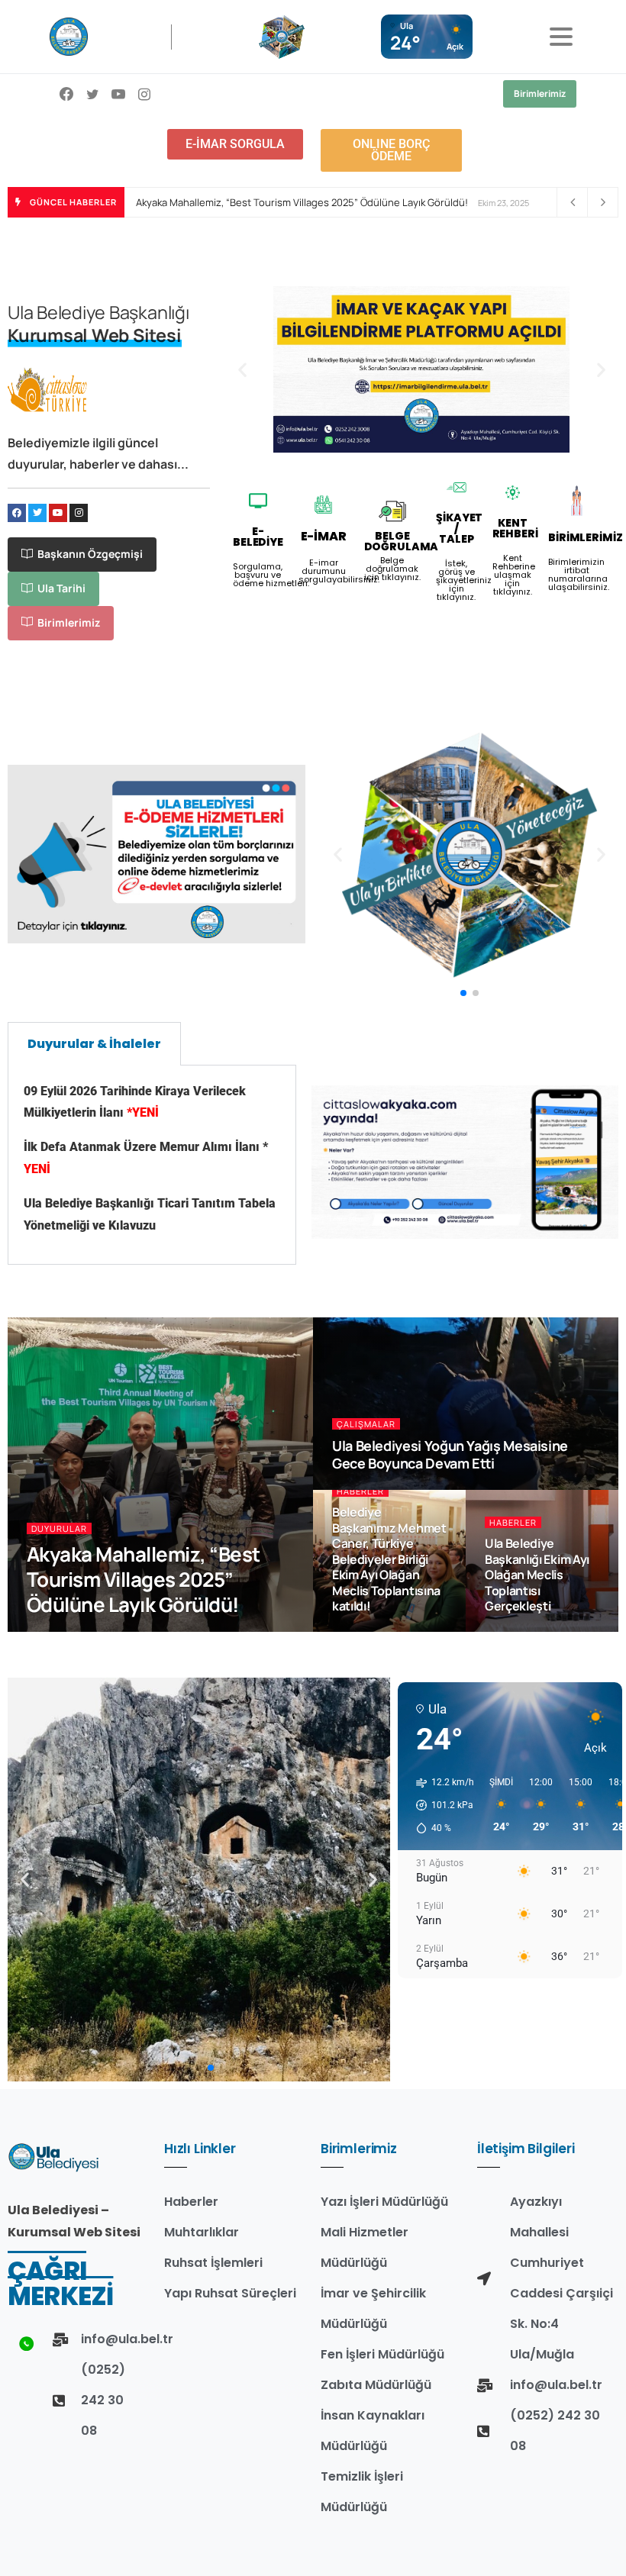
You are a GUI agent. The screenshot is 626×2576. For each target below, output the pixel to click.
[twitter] (92, 94)
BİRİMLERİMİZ (585, 537)
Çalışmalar (366, 1424)
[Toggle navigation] (561, 37)
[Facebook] (66, 94)
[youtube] (118, 94)
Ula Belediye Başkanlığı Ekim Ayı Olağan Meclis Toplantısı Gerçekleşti (537, 1575)
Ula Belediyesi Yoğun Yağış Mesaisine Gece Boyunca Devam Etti (450, 1454)
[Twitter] (37, 513)
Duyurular (59, 1528)
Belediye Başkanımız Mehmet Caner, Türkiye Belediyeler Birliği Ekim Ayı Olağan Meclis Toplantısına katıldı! (389, 1559)
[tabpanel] (152, 1165)
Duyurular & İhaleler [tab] (94, 1044)
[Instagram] (79, 513)
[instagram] (144, 94)
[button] (242, 369)
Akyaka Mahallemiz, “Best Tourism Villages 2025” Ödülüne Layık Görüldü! (302, 202)
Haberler (360, 1491)
